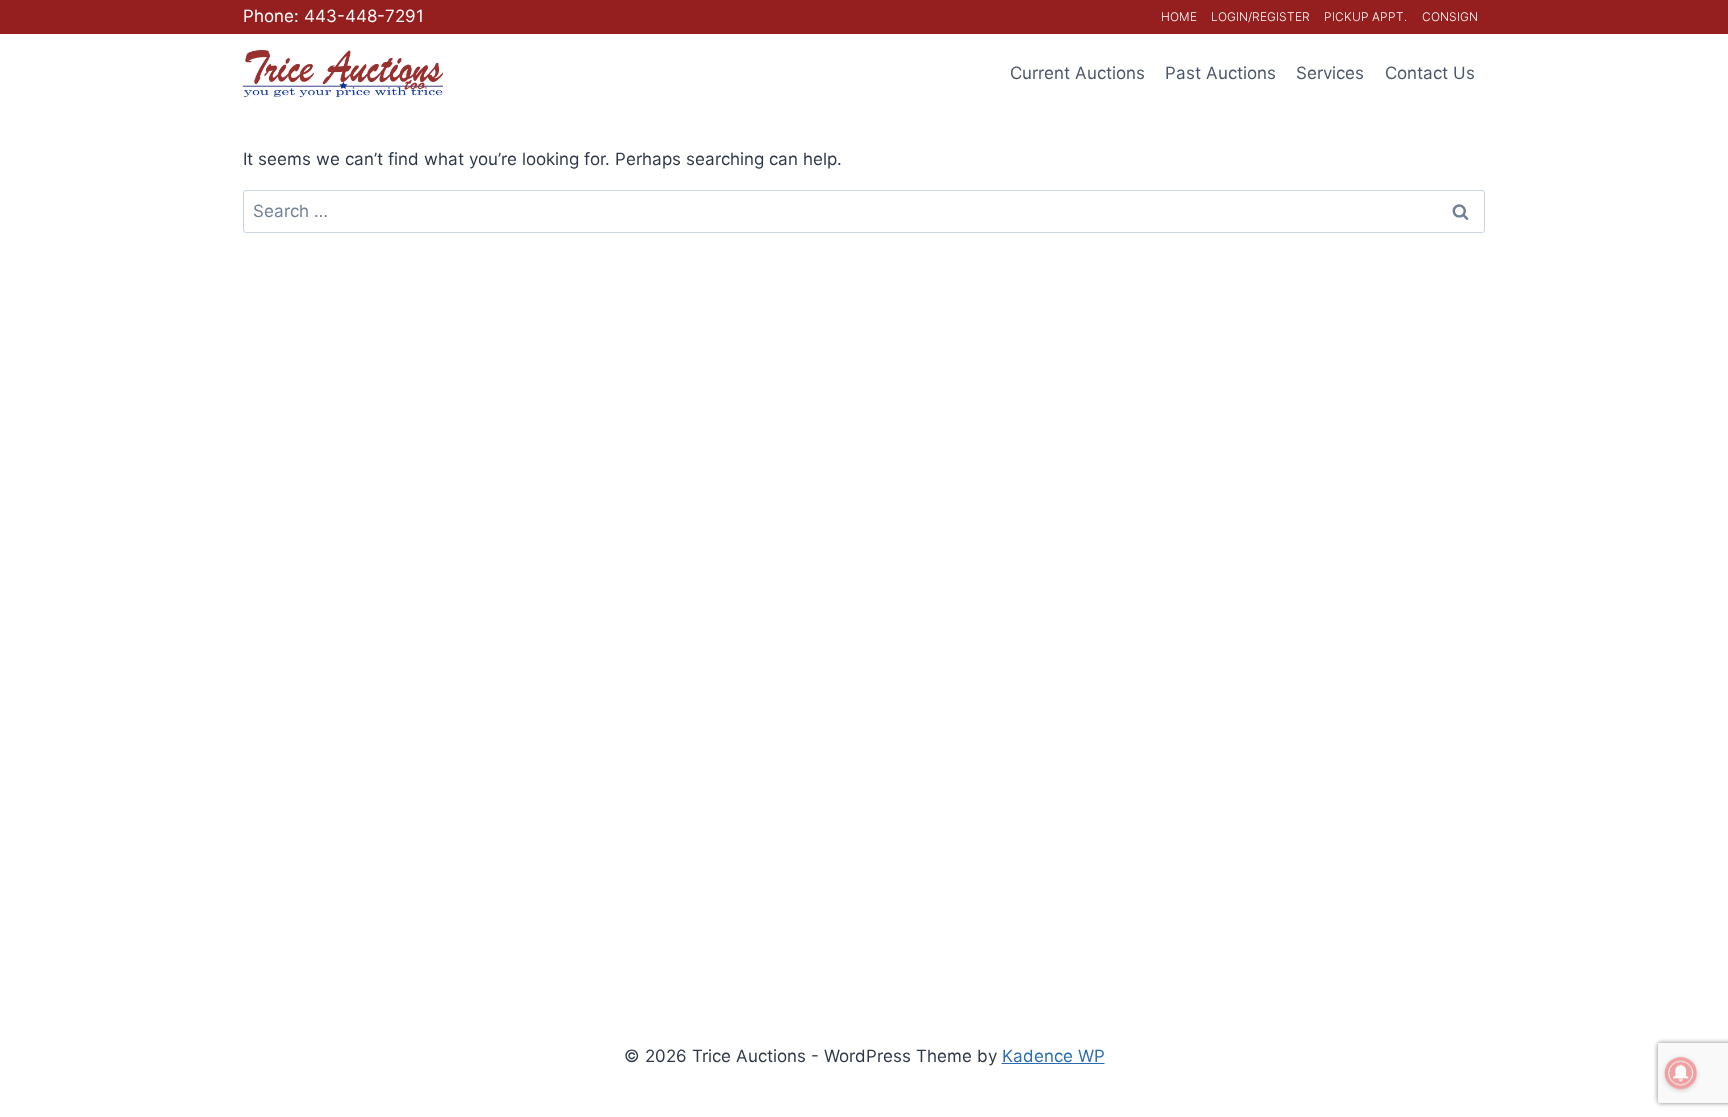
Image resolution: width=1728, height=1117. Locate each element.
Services (1330, 73)
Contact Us (1430, 73)
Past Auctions (1220, 73)
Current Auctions (1077, 73)
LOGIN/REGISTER (1260, 16)
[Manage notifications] (1681, 1073)
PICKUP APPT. (1365, 16)
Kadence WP (1053, 1056)
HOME (1179, 16)
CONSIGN (1450, 16)
